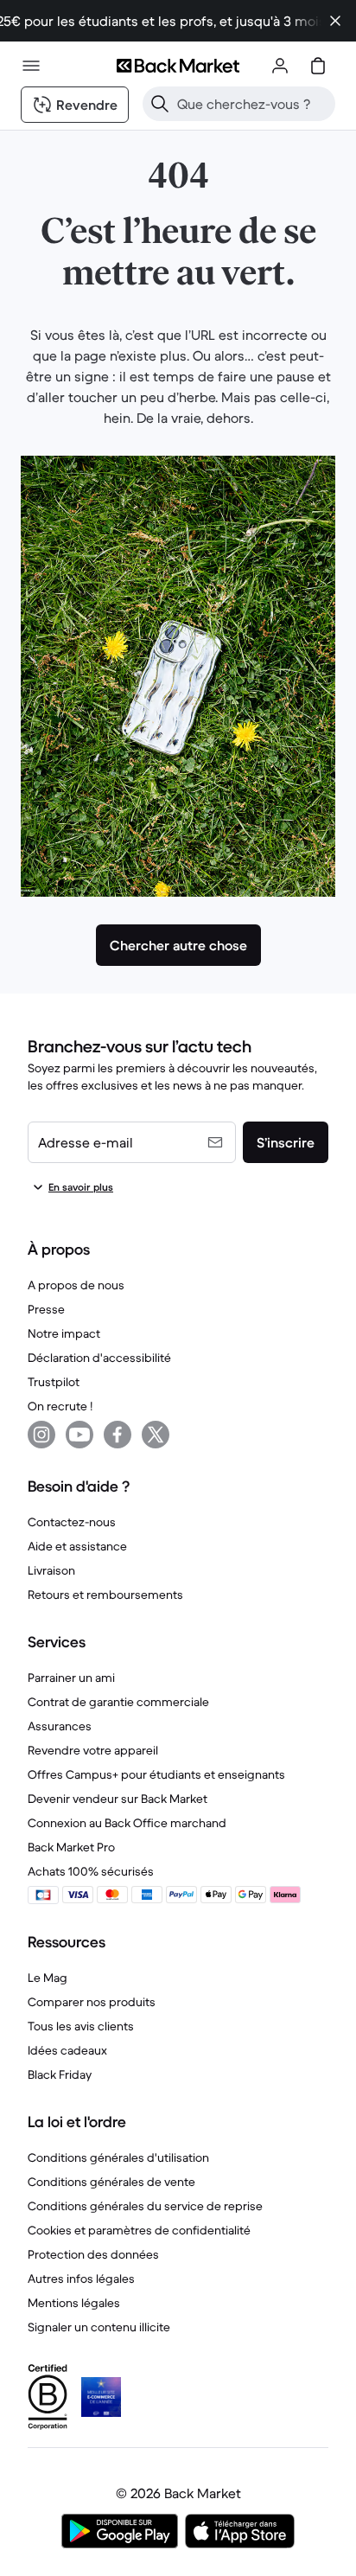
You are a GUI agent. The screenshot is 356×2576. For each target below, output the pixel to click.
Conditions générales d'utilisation (118, 2157)
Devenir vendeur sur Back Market (118, 1799)
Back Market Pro (71, 1847)
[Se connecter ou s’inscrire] (280, 66)
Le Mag (48, 1978)
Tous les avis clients (81, 2026)
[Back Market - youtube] (79, 1435)
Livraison (51, 1570)
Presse (46, 1309)
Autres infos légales (81, 2279)
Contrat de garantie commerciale (118, 1702)
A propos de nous (76, 1285)
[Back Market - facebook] (118, 1435)
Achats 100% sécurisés (91, 1871)
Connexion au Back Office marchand (127, 1823)
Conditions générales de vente (111, 2182)
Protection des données (93, 2254)
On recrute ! (60, 1406)
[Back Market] (178, 66)
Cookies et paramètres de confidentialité (139, 2230)
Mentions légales (74, 2303)
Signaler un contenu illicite (99, 2327)
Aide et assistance (77, 1546)
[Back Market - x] (156, 1435)
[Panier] (318, 66)
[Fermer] (335, 21)
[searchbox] (253, 104)
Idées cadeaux (67, 2050)
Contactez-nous (72, 1522)
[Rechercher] (160, 104)
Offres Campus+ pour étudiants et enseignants (156, 1774)
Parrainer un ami (71, 1678)
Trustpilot (54, 1382)
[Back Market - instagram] (41, 1435)
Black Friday (60, 2074)
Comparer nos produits (92, 2002)
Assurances (60, 1726)
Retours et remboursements (105, 1595)
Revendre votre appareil (93, 1750)
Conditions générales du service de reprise (145, 2206)
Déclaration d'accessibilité (99, 1358)
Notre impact (64, 1333)
